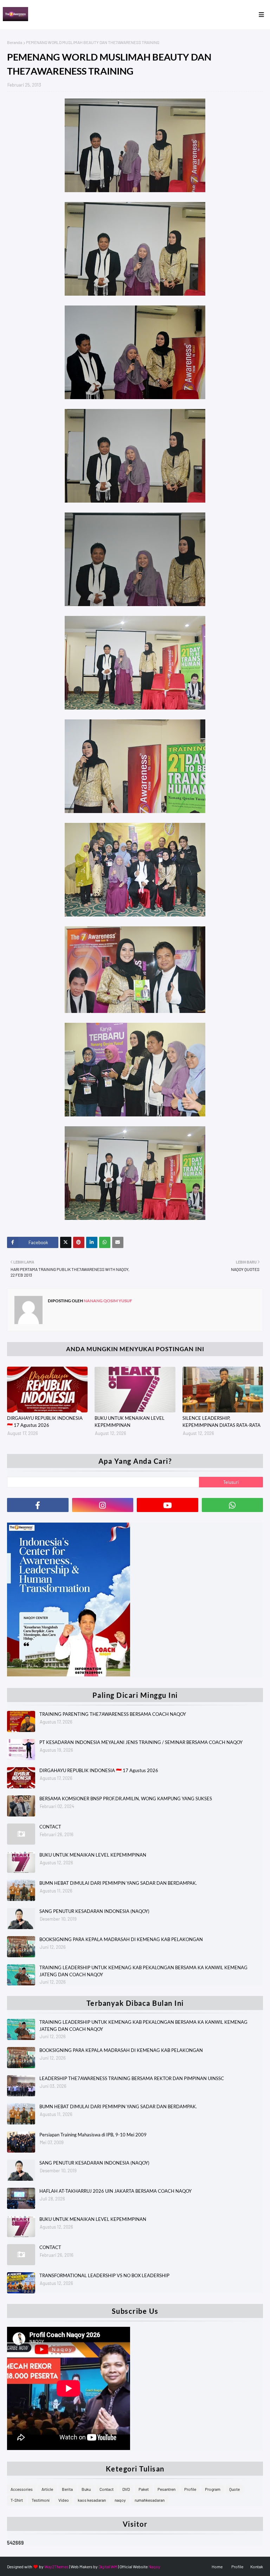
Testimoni (41, 2500)
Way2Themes (56, 2566)
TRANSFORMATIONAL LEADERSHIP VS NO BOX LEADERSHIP (104, 2275)
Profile (190, 2489)
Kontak (257, 2566)
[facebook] (38, 1505)
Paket (144, 2489)
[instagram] (103, 1505)
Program (213, 2489)
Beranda (15, 42)
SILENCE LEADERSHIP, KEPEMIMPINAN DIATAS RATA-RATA (221, 1422)
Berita (67, 2489)
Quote (234, 2489)
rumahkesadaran (150, 2500)
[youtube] (168, 1505)
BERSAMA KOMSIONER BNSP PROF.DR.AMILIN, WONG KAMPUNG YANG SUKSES (126, 1799)
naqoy (120, 2500)
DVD (126, 2489)
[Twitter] (66, 1242)
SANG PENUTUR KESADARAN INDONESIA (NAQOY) (94, 1911)
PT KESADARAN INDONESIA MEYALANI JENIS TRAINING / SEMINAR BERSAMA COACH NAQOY (141, 1742)
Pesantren (166, 2489)
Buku (86, 2489)
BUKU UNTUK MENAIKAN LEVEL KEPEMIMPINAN (130, 1422)
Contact (107, 2489)
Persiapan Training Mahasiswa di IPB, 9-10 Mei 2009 (93, 2135)
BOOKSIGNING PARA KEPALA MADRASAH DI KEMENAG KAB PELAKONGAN (121, 1939)
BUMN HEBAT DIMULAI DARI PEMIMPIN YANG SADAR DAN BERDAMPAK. (118, 1883)
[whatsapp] (233, 1505)
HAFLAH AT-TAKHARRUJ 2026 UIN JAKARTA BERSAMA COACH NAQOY (115, 2191)
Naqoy (154, 2566)
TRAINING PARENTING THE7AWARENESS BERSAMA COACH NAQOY (113, 1714)
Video (64, 2500)
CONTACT (50, 1827)
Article (47, 2489)
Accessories (22, 2489)
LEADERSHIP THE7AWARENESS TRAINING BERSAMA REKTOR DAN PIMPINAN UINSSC (132, 2078)
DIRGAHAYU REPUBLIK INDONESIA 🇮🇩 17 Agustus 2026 (45, 1422)
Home (217, 2566)
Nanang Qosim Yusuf (108, 1301)
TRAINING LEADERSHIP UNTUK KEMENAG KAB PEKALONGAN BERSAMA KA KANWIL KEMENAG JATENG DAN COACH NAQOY (143, 1971)
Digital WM (108, 2566)
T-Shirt (17, 2500)
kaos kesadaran (92, 2500)
